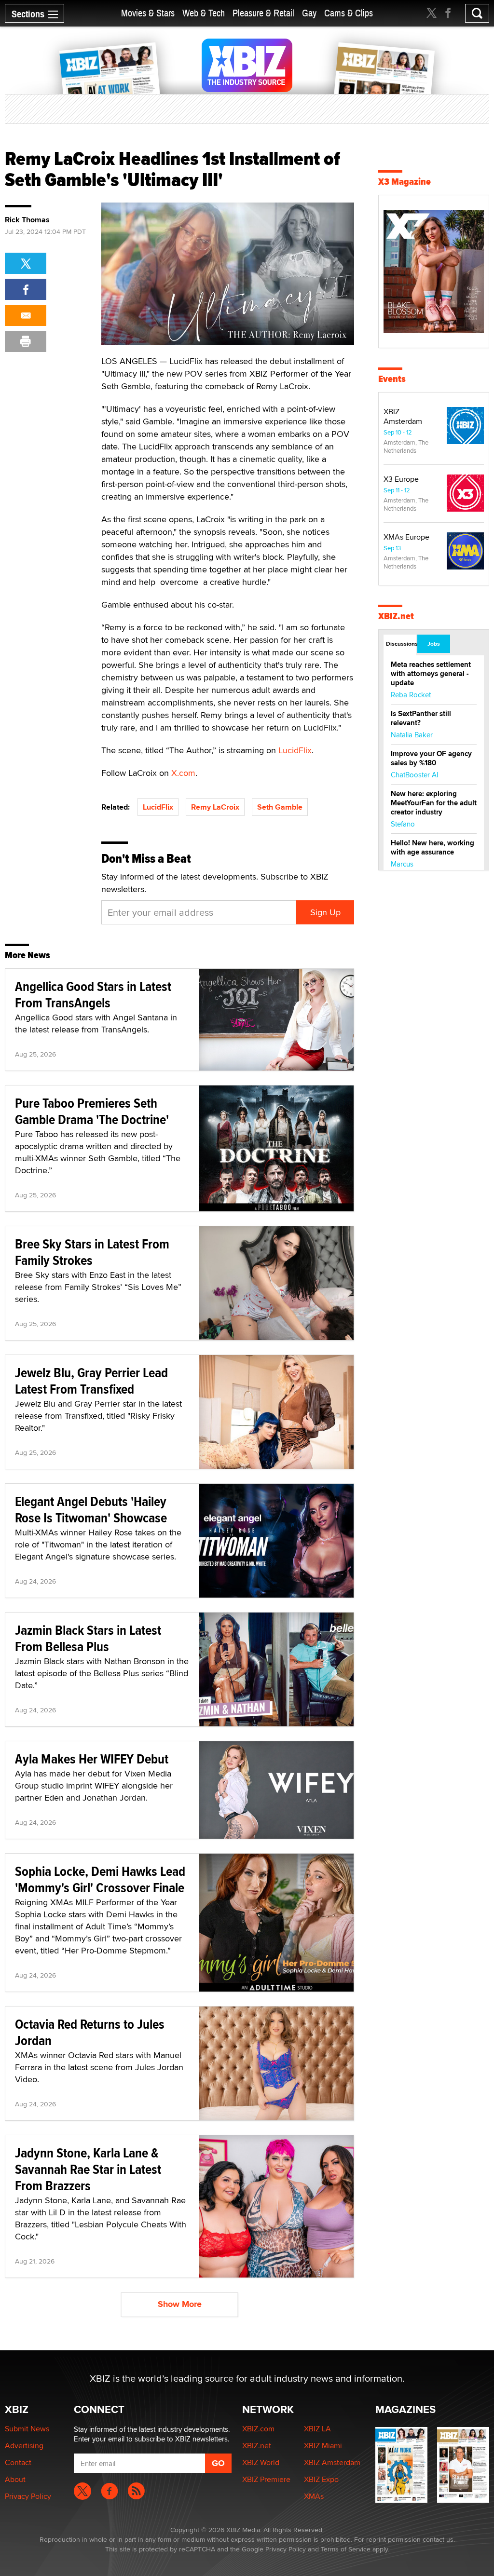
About (15, 2479)
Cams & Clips (349, 13)
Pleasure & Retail (263, 13)
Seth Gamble (280, 807)
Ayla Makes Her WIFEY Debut (92, 1759)
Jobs (434, 644)
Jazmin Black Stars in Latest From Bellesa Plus (88, 1638)
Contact (18, 2462)
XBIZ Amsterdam (403, 416)
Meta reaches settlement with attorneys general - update (431, 674)
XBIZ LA (317, 2429)
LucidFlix (295, 750)
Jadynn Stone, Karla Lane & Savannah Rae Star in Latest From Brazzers (88, 2169)
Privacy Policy (28, 2496)
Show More (180, 2304)
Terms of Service (346, 2549)
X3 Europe (401, 479)
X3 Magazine (405, 182)
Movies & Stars (148, 13)
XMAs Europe (406, 537)
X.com (183, 773)
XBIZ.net (396, 616)
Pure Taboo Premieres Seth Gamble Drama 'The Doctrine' (92, 1111)
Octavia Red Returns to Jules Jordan (90, 2032)
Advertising (24, 2446)
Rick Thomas (27, 220)
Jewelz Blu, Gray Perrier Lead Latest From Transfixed (91, 1381)
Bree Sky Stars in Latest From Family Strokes (92, 1252)
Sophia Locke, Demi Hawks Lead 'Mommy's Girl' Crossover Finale (100, 1879)
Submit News (27, 2429)
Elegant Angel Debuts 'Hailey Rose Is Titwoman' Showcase (91, 1510)
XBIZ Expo (321, 2479)
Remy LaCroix (215, 807)
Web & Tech (204, 13)
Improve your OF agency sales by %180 (431, 758)
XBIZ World (261, 2462)
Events (392, 379)
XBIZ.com (258, 2429)
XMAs (314, 2496)
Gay (309, 13)
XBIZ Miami (323, 2446)
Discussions (401, 644)
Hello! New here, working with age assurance (432, 847)
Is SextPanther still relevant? (421, 718)
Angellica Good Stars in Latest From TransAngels (93, 995)
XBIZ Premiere (266, 2479)
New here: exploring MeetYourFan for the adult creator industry (434, 803)
